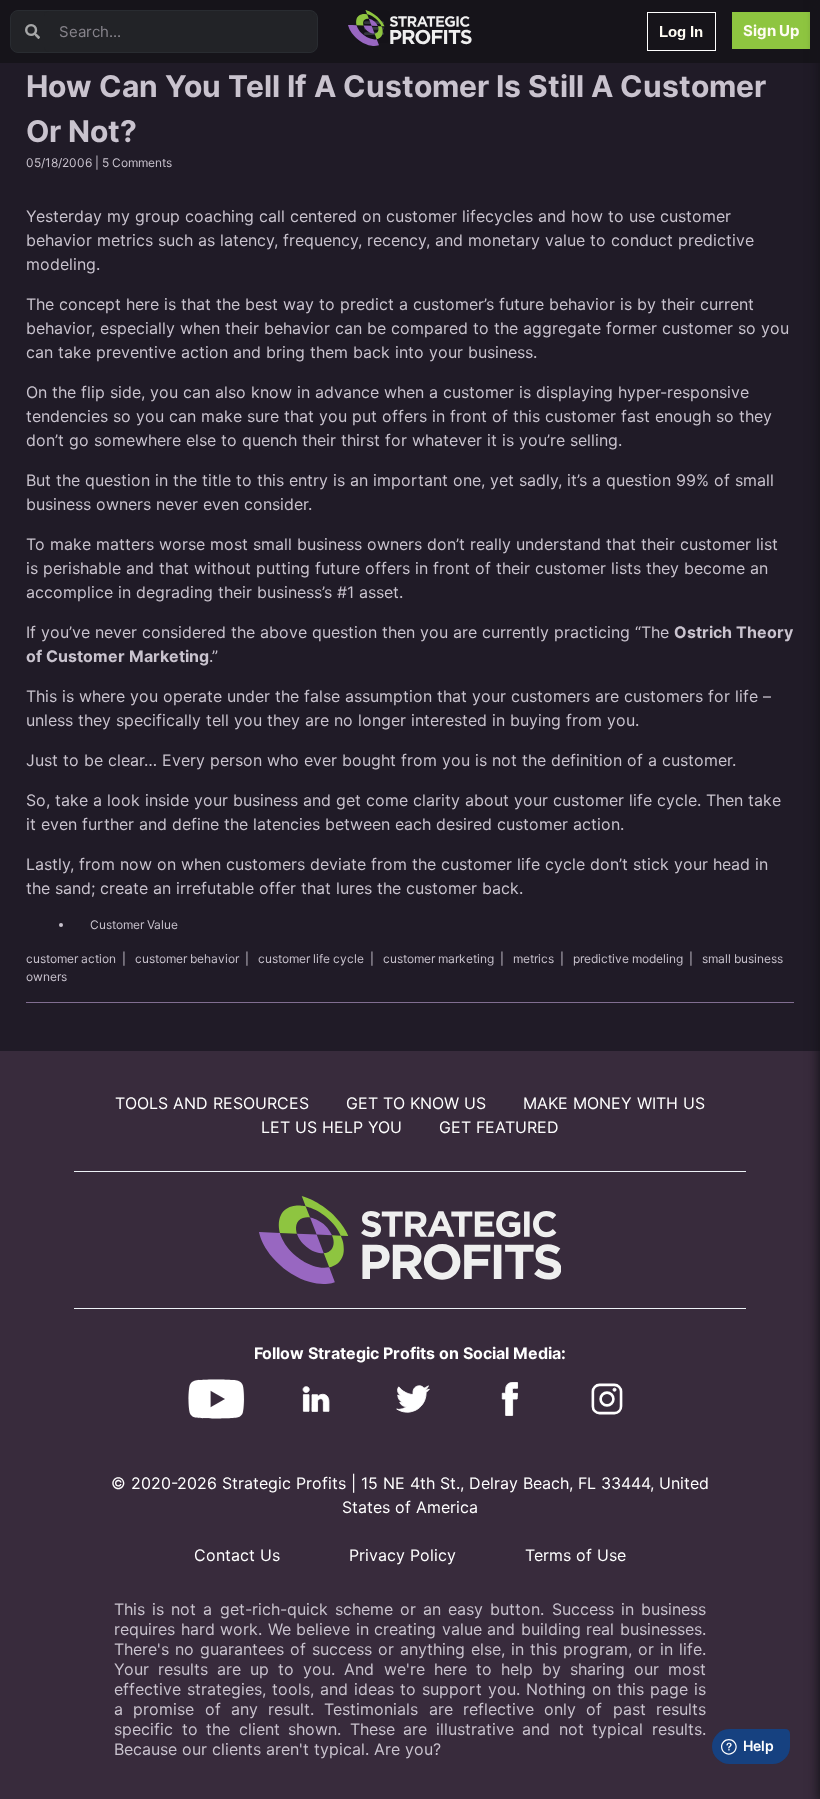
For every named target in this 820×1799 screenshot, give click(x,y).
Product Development (125, 147)
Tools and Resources (212, 1103)
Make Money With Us (614, 1103)
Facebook (91, 251)
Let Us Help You (331, 1127)
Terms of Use (575, 1555)
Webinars (89, 95)
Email (79, 173)
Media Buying (102, 355)
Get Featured (499, 1127)
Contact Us (237, 1555)
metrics (533, 958)
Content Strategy (112, 121)
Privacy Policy (402, 1555)
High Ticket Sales (113, 329)
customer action (71, 958)
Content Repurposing (123, 199)
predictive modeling (628, 958)
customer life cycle (311, 958)
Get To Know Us (416, 1103)
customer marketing (438, 958)
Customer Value (134, 924)
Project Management (122, 225)
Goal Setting (98, 303)
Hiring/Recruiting (111, 381)
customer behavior (187, 958)
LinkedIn (87, 407)
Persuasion (95, 69)
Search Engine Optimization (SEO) (158, 277)
